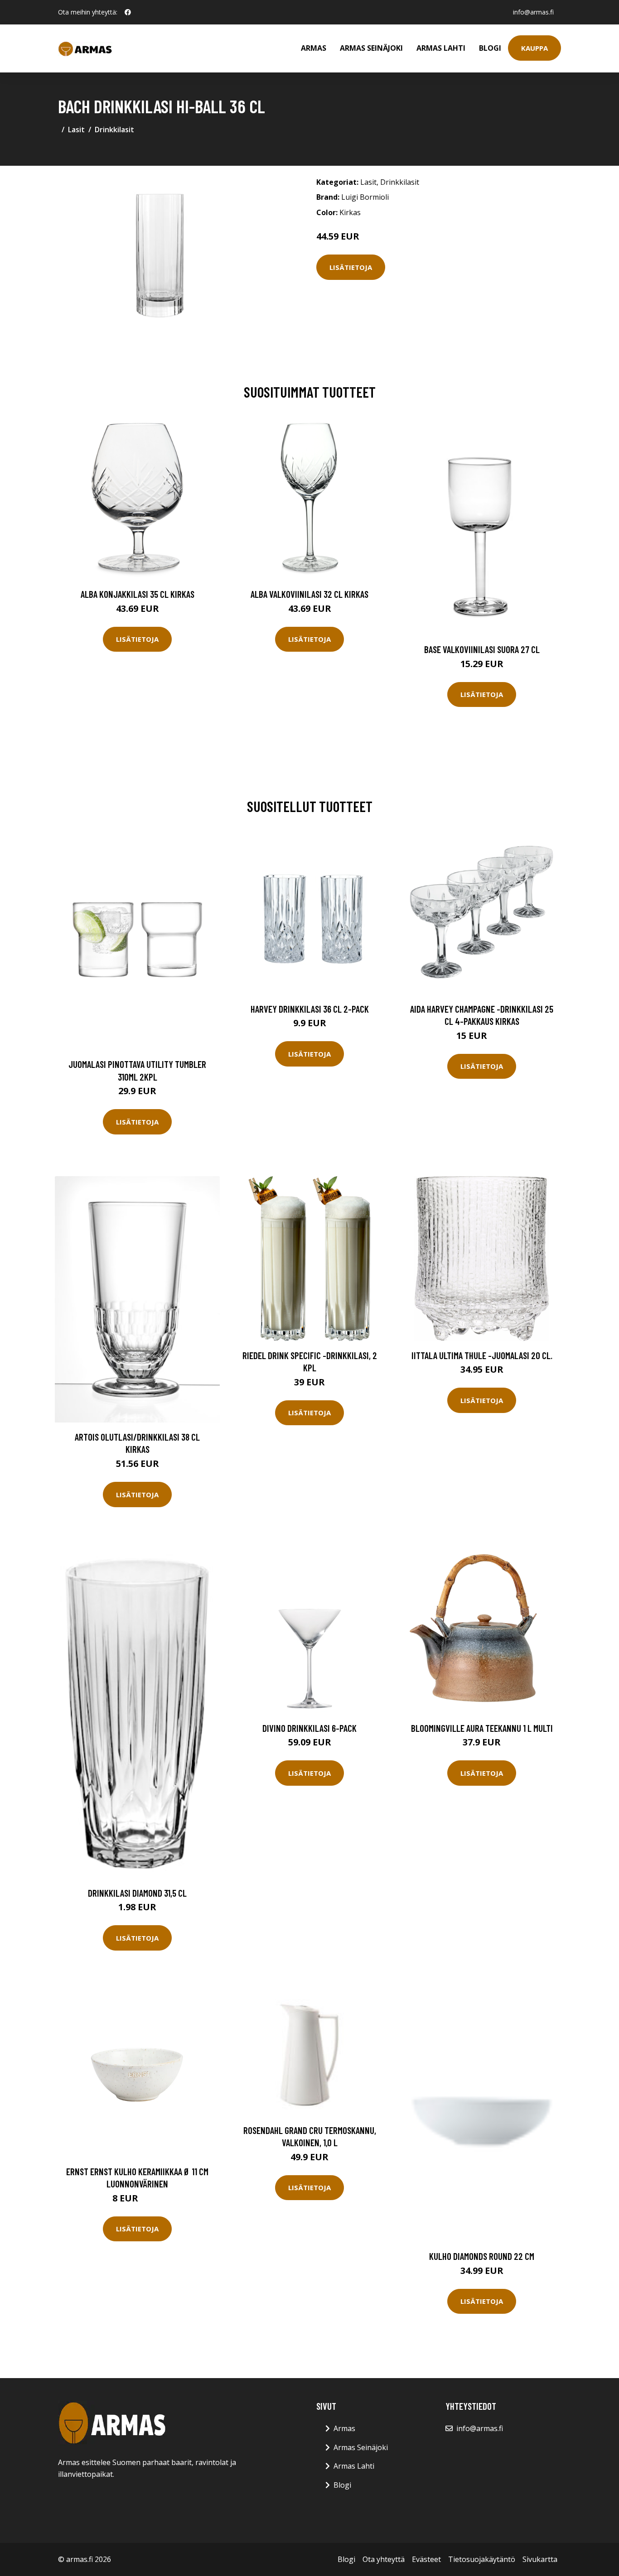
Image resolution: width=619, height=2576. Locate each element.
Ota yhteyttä (384, 2559)
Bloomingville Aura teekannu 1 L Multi (482, 1728)
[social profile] (128, 12)
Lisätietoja (351, 267)
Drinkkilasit (114, 130)
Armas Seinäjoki (371, 48)
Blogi (490, 48)
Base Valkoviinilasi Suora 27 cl (482, 649)
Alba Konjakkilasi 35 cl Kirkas (138, 594)
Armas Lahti (441, 48)
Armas (314, 48)
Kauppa (534, 48)
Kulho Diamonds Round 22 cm (482, 2256)
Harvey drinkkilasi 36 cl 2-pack (310, 1009)
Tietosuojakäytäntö (482, 2559)
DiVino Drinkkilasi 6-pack (309, 1728)
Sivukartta (540, 2559)
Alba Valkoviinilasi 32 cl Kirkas (309, 594)
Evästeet (426, 2559)
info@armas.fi (533, 12)
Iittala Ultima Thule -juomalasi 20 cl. (482, 1355)
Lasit (76, 130)
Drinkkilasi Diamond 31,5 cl (137, 1893)
